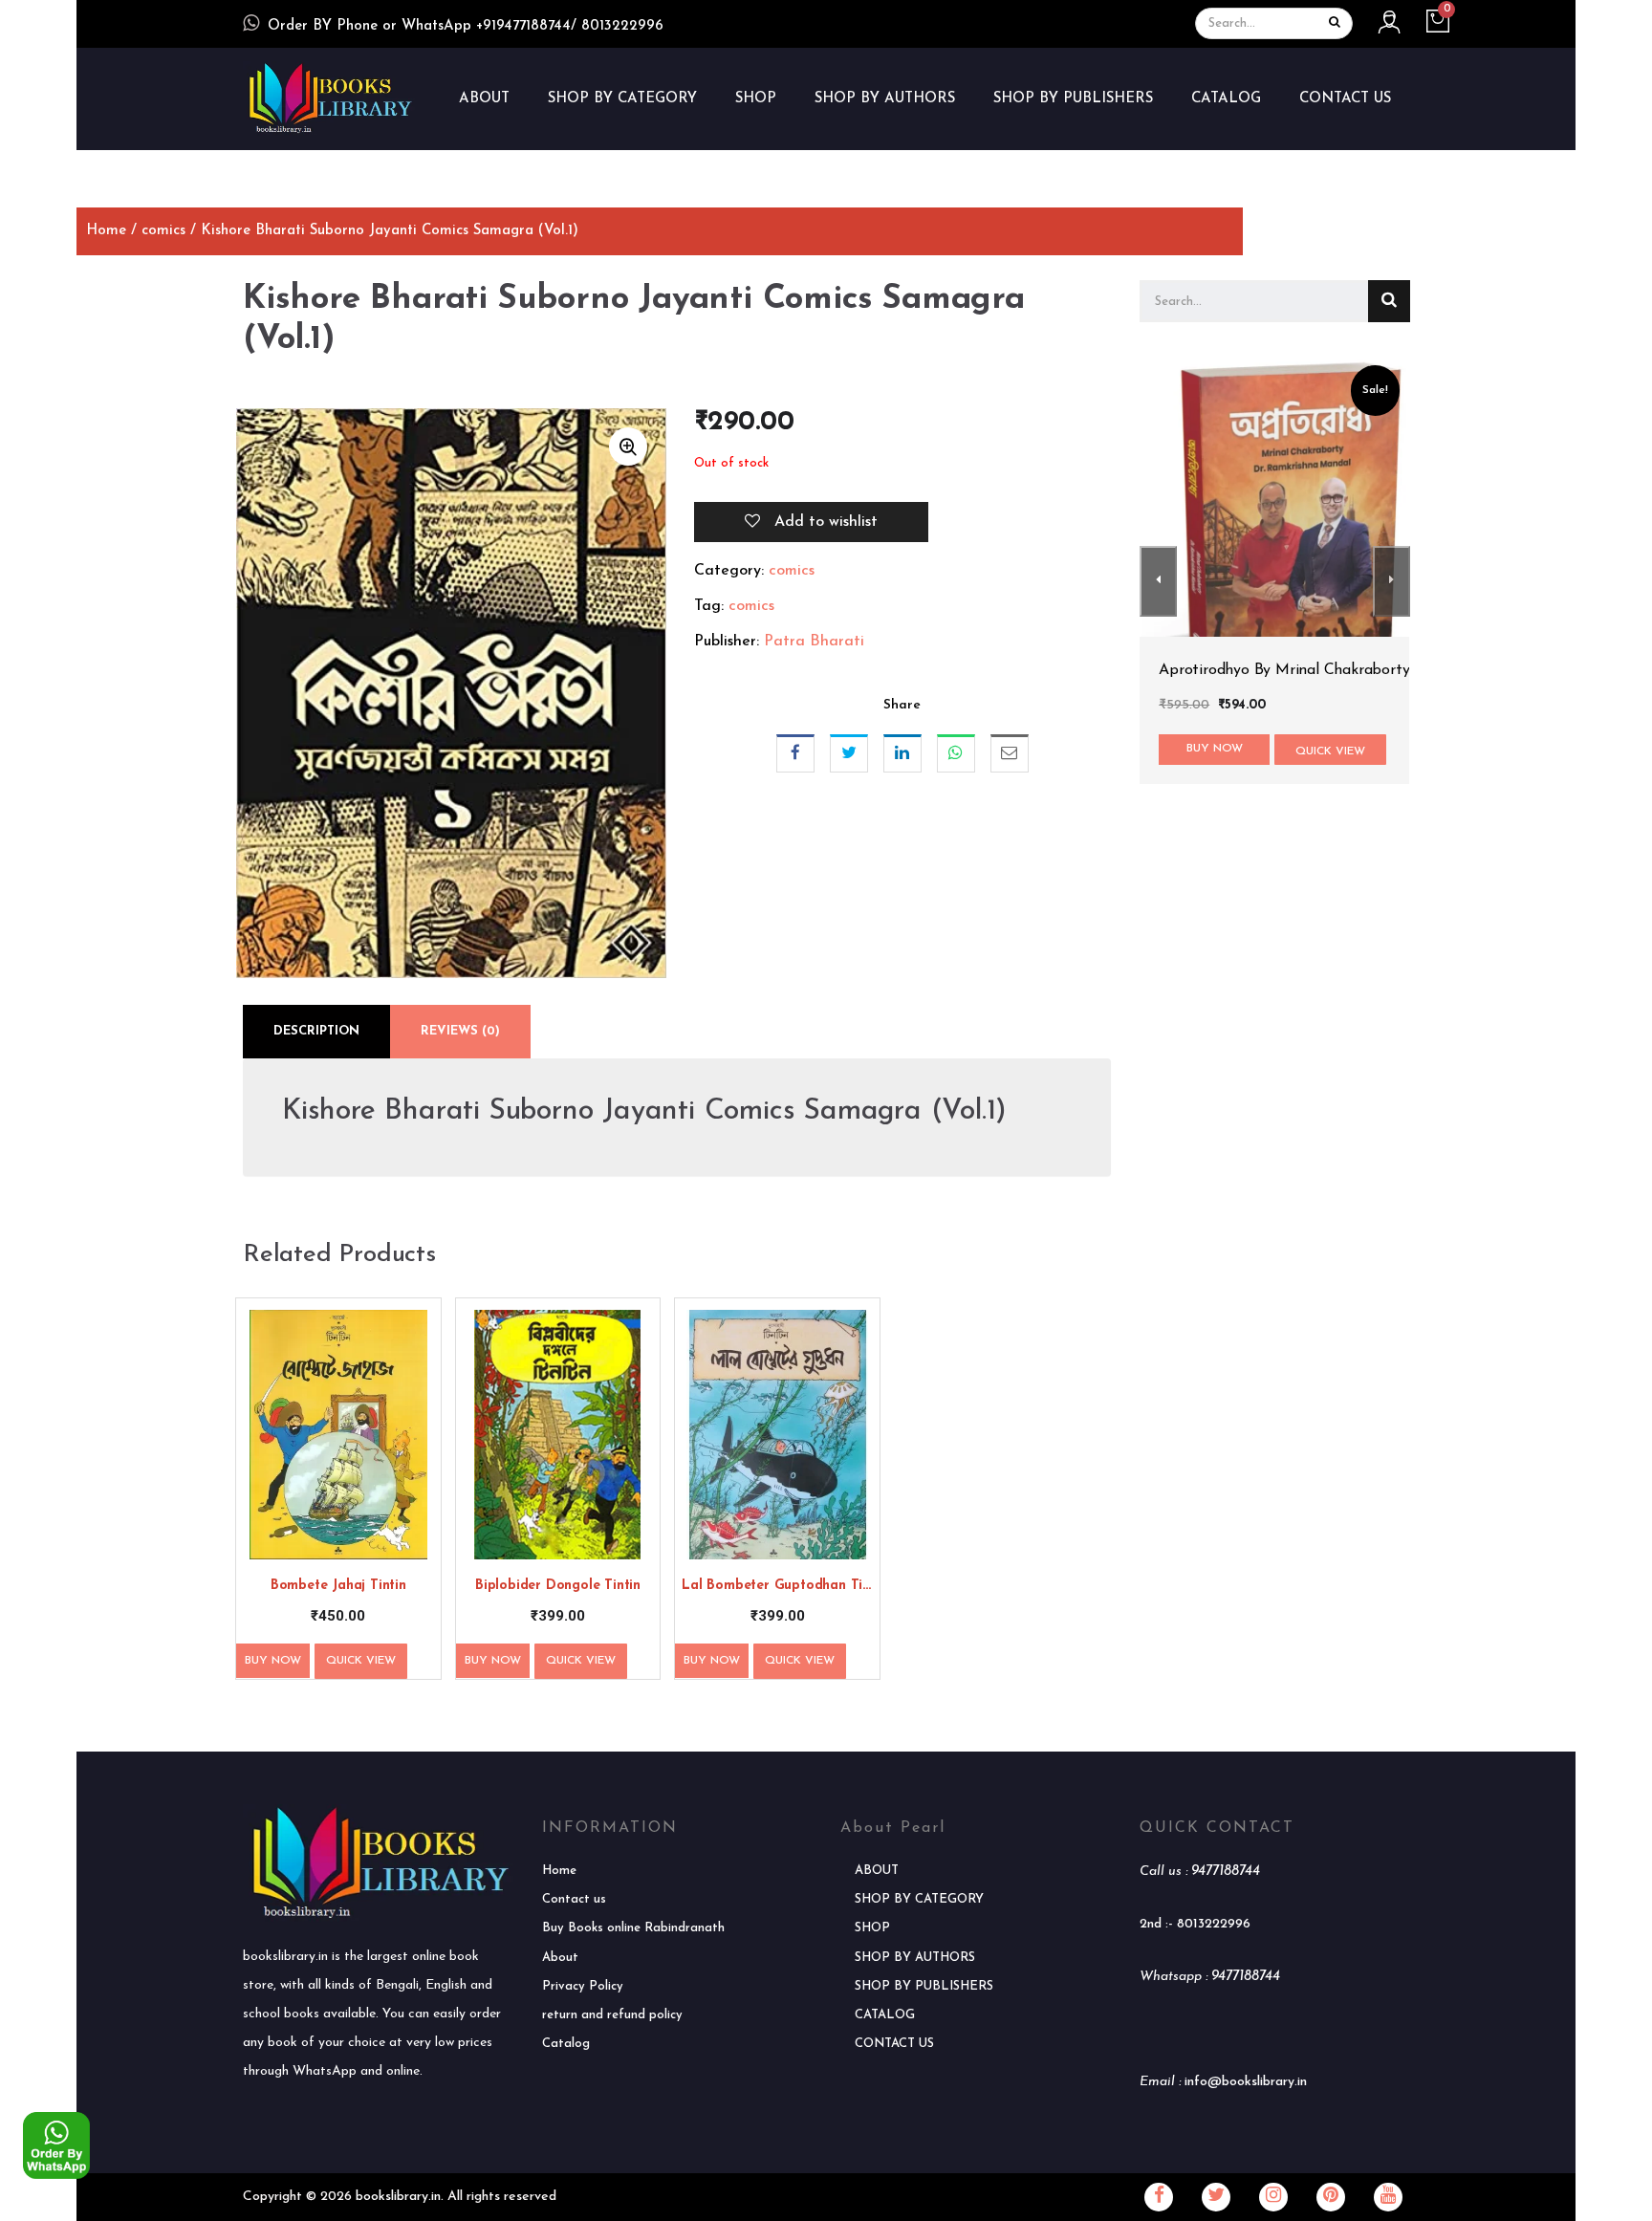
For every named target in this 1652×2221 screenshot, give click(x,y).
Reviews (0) (460, 1031)
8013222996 (1214, 1924)
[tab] (316, 1032)
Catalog (566, 2044)
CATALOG (1226, 99)
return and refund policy (612, 2015)
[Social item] (1159, 2197)
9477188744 (1226, 1872)
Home (106, 231)
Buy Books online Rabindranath (633, 1928)
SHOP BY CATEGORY (622, 99)
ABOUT (484, 99)
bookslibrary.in (398, 2197)
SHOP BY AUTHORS (885, 99)
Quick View (361, 1661)
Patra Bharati (814, 642)
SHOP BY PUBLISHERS (1073, 99)
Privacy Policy (583, 1986)
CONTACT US (1345, 99)
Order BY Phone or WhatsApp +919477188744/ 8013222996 (466, 26)
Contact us (574, 1899)
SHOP (756, 99)
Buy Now (273, 1661)
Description (316, 1031)
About (560, 1958)
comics (163, 231)
